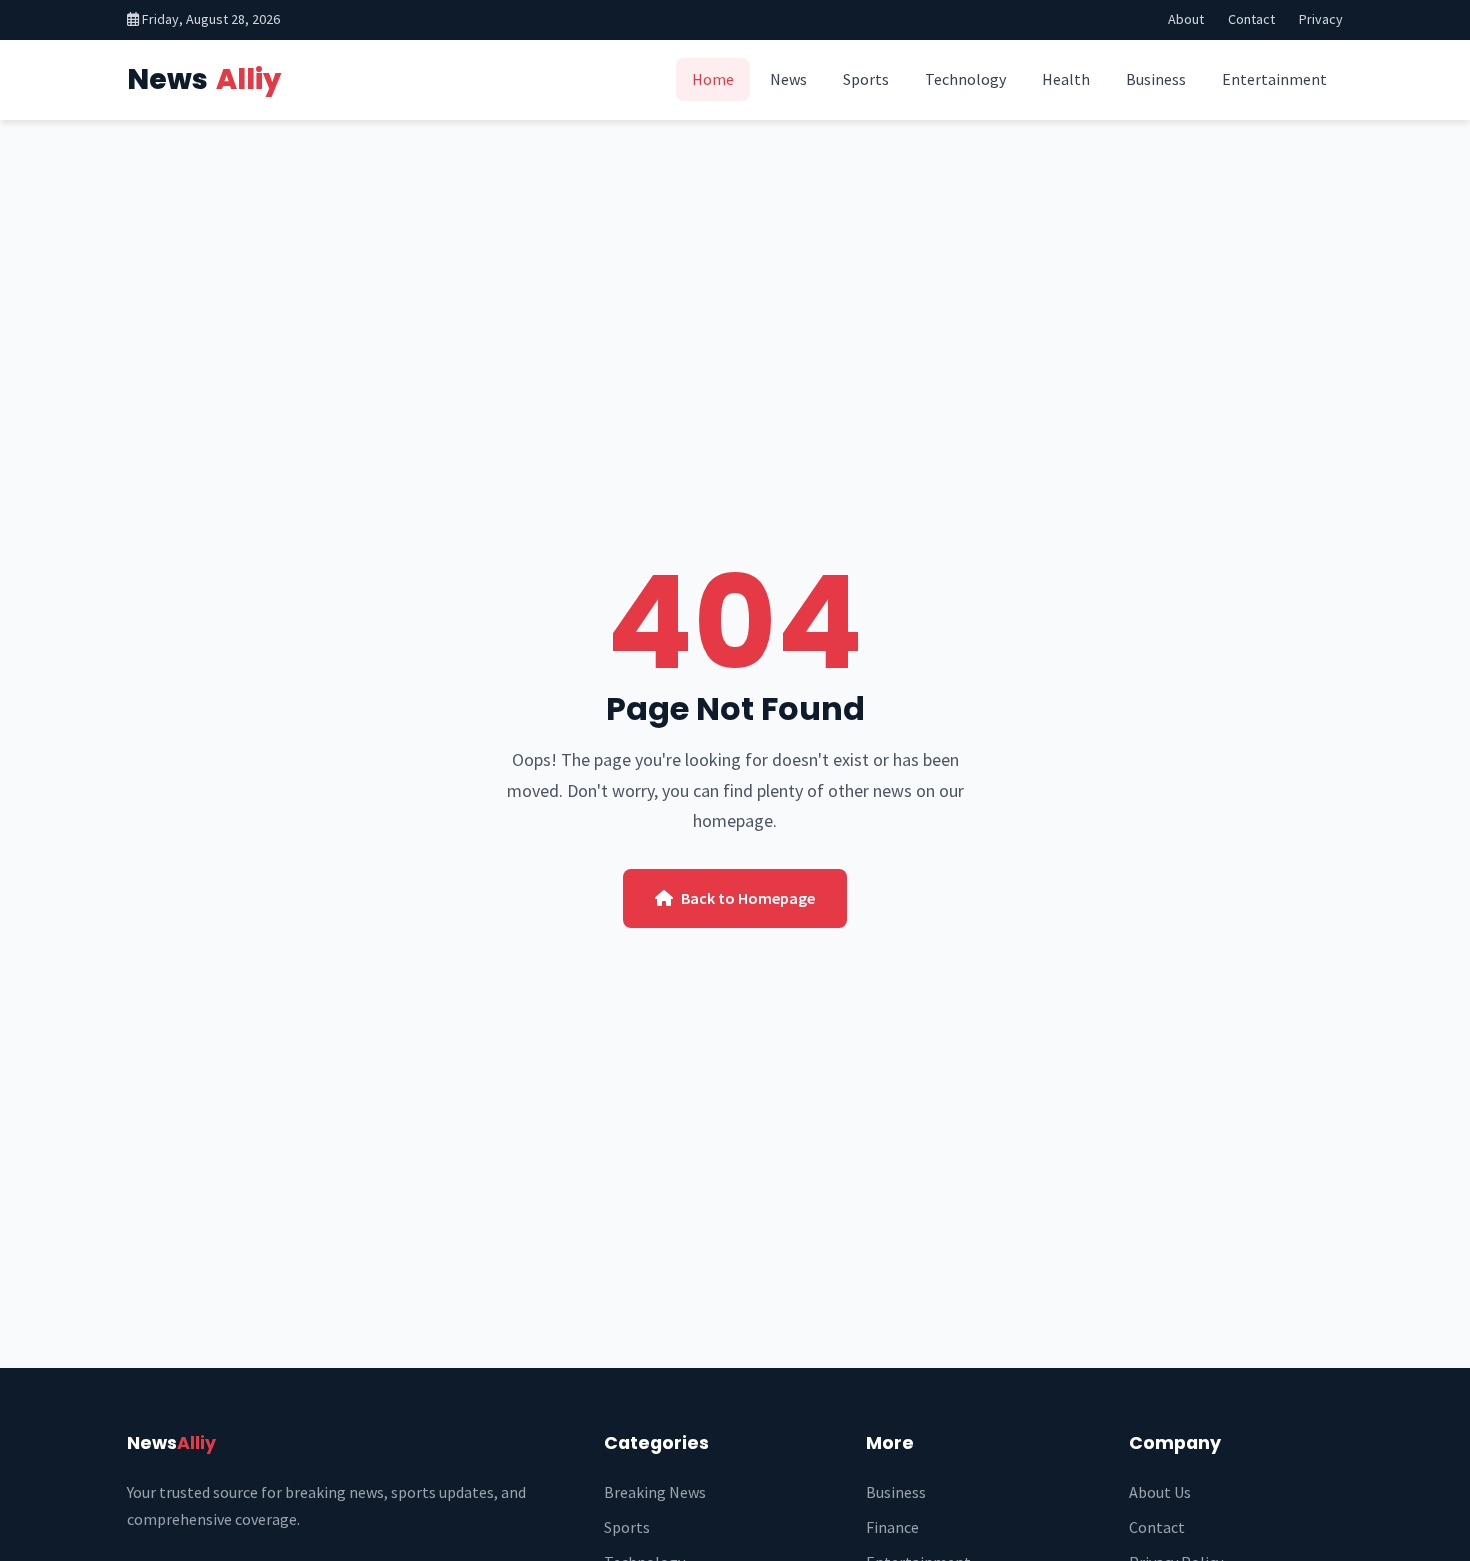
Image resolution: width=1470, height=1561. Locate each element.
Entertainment (1274, 79)
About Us (1160, 1492)
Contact (1251, 19)
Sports (866, 79)
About (1186, 19)
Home (713, 79)
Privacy (1321, 19)
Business (1156, 79)
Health (1066, 79)
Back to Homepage (748, 898)
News (204, 79)
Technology (965, 79)
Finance (892, 1527)
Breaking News (655, 1492)
